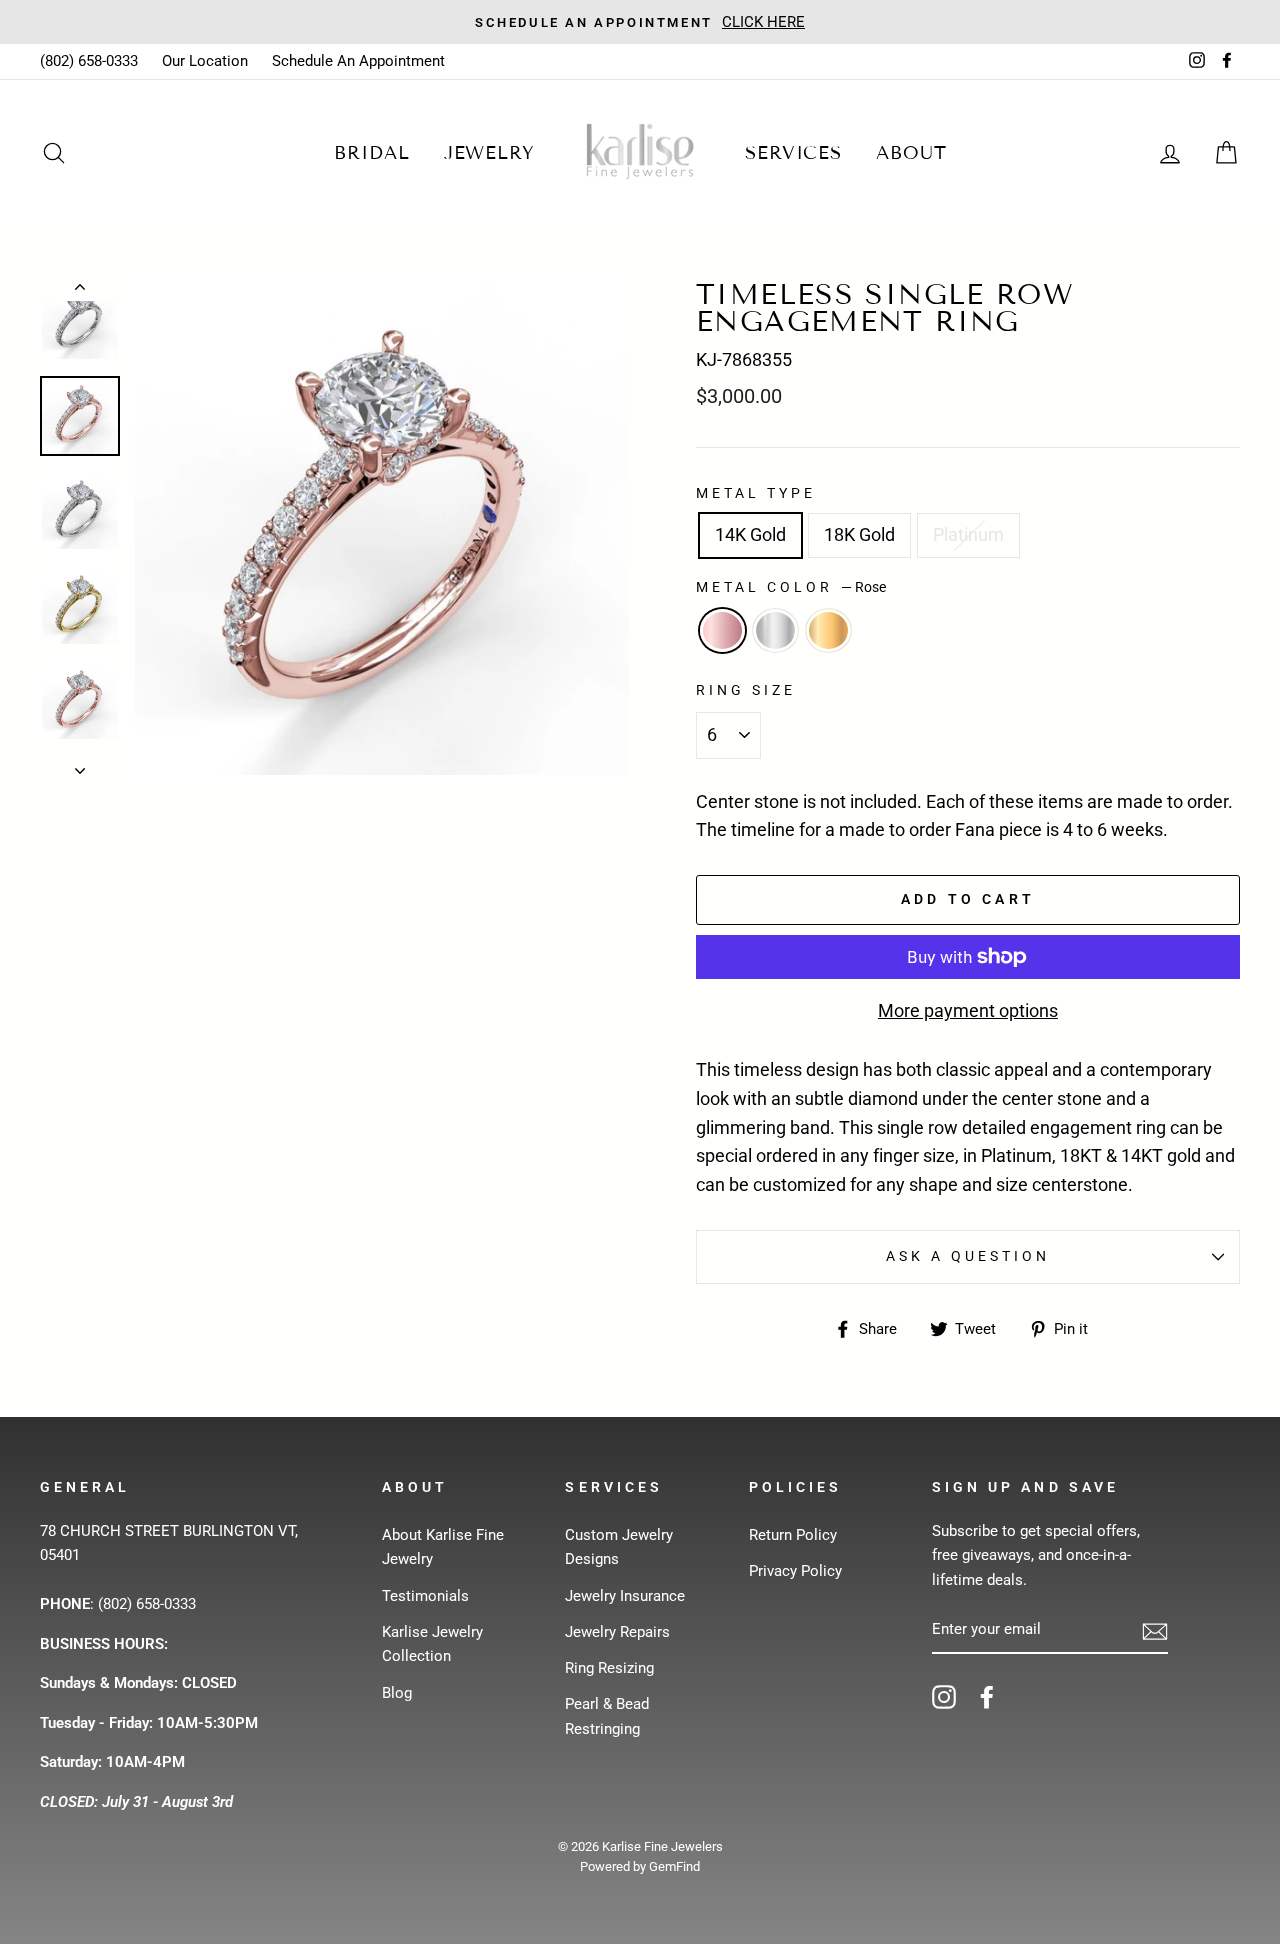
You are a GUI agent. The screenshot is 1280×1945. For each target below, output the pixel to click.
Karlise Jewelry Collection (432, 1644)
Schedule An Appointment (358, 61)
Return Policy (793, 1535)
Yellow (828, 630)
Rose (722, 630)
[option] (382, 528)
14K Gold (750, 534)
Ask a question (968, 1256)
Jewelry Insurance (625, 1596)
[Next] (80, 765)
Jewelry (489, 153)
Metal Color (791, 587)
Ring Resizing (609, 1668)
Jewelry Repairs (617, 1632)
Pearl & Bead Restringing (607, 1716)
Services (793, 153)
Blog (397, 1693)
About (911, 153)
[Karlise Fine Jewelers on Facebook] (987, 1696)
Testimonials (425, 1596)
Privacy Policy (795, 1571)
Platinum (968, 534)
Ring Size (746, 690)
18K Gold (859, 534)
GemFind (674, 1866)
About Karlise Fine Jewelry (443, 1547)
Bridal (371, 153)
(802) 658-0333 (89, 61)
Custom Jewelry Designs (619, 1547)
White (775, 630)
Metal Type (756, 493)
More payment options (968, 1010)
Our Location (205, 61)
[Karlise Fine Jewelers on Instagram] (944, 1696)
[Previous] (80, 291)
